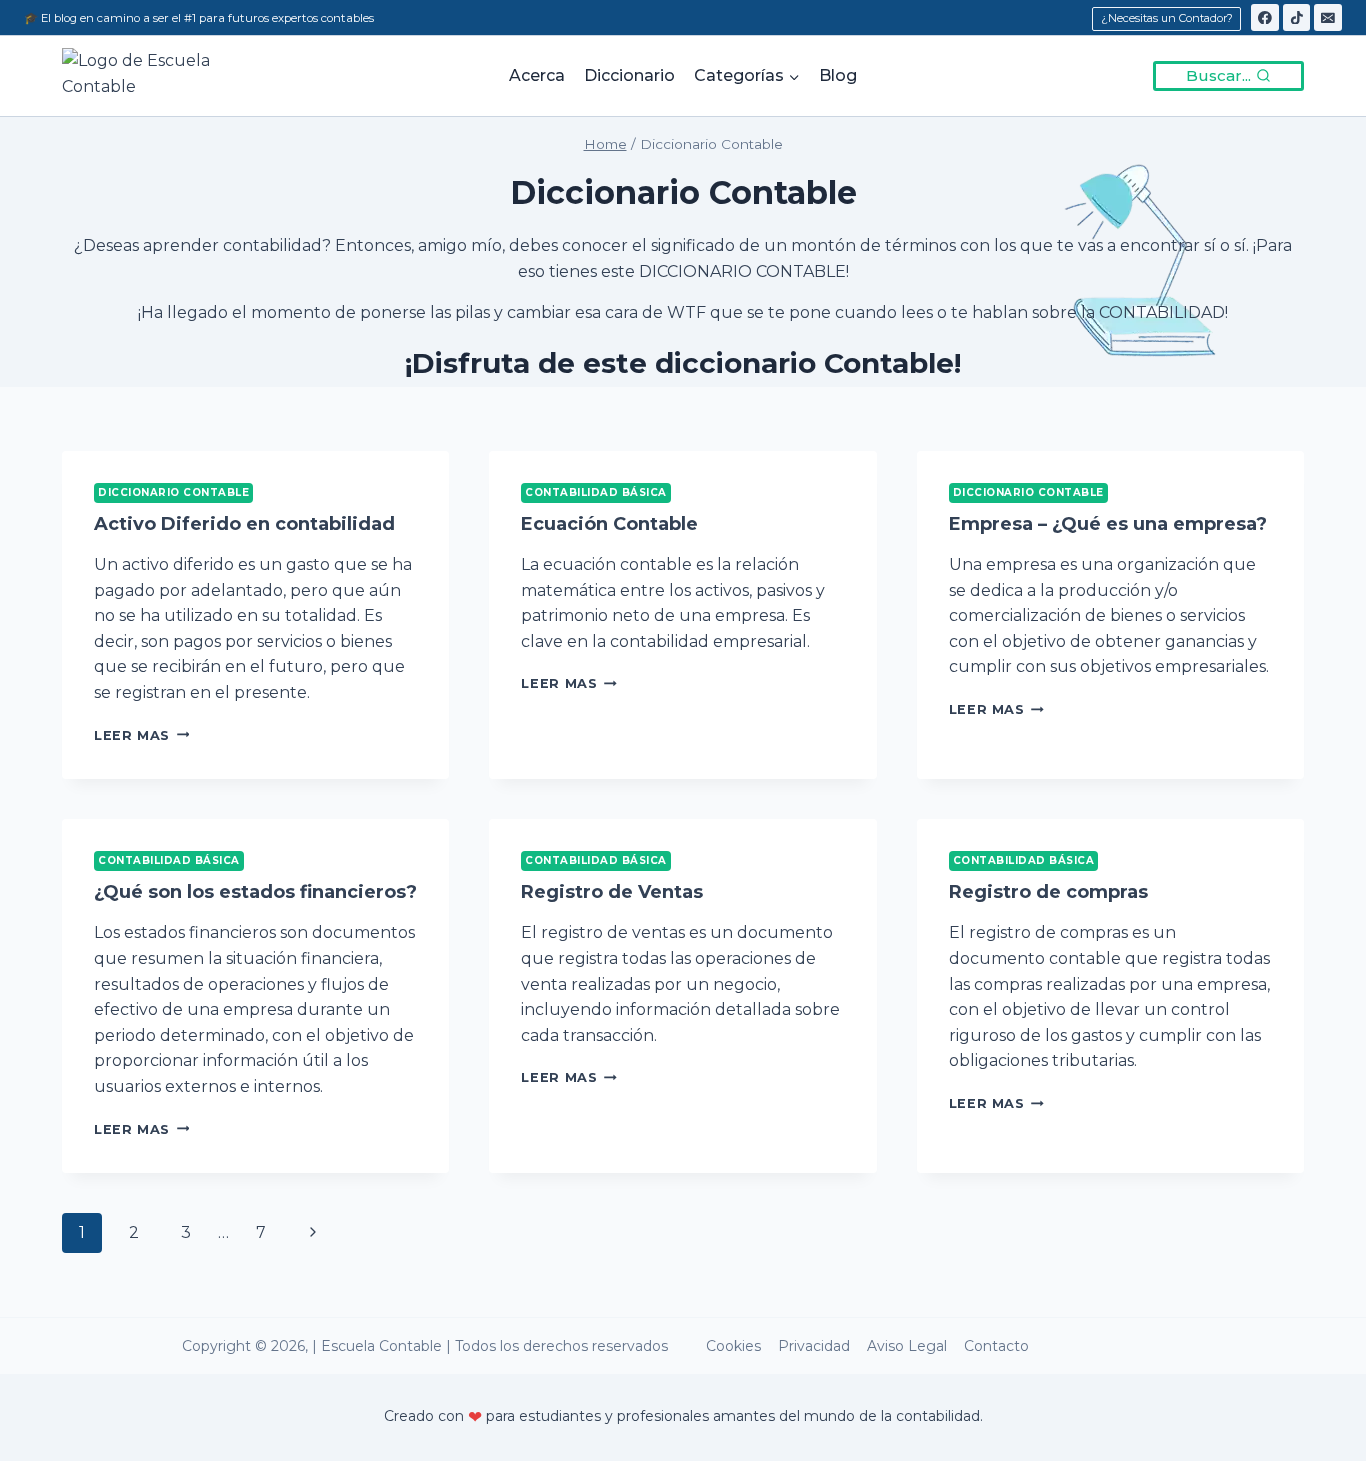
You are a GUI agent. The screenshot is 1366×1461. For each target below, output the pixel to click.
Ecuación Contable (609, 524)
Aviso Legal (907, 1346)
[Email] (1328, 18)
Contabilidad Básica (596, 492)
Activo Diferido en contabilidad (244, 524)
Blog (838, 75)
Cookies (733, 1346)
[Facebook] (1265, 18)
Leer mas (141, 735)
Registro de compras (1048, 892)
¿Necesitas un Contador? (1167, 18)
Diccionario (629, 75)
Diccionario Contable (173, 492)
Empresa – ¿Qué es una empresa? (1108, 524)
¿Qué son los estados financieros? (255, 892)
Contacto (996, 1346)
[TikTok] (1297, 18)
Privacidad (814, 1346)
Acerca (537, 75)
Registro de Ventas (612, 892)
